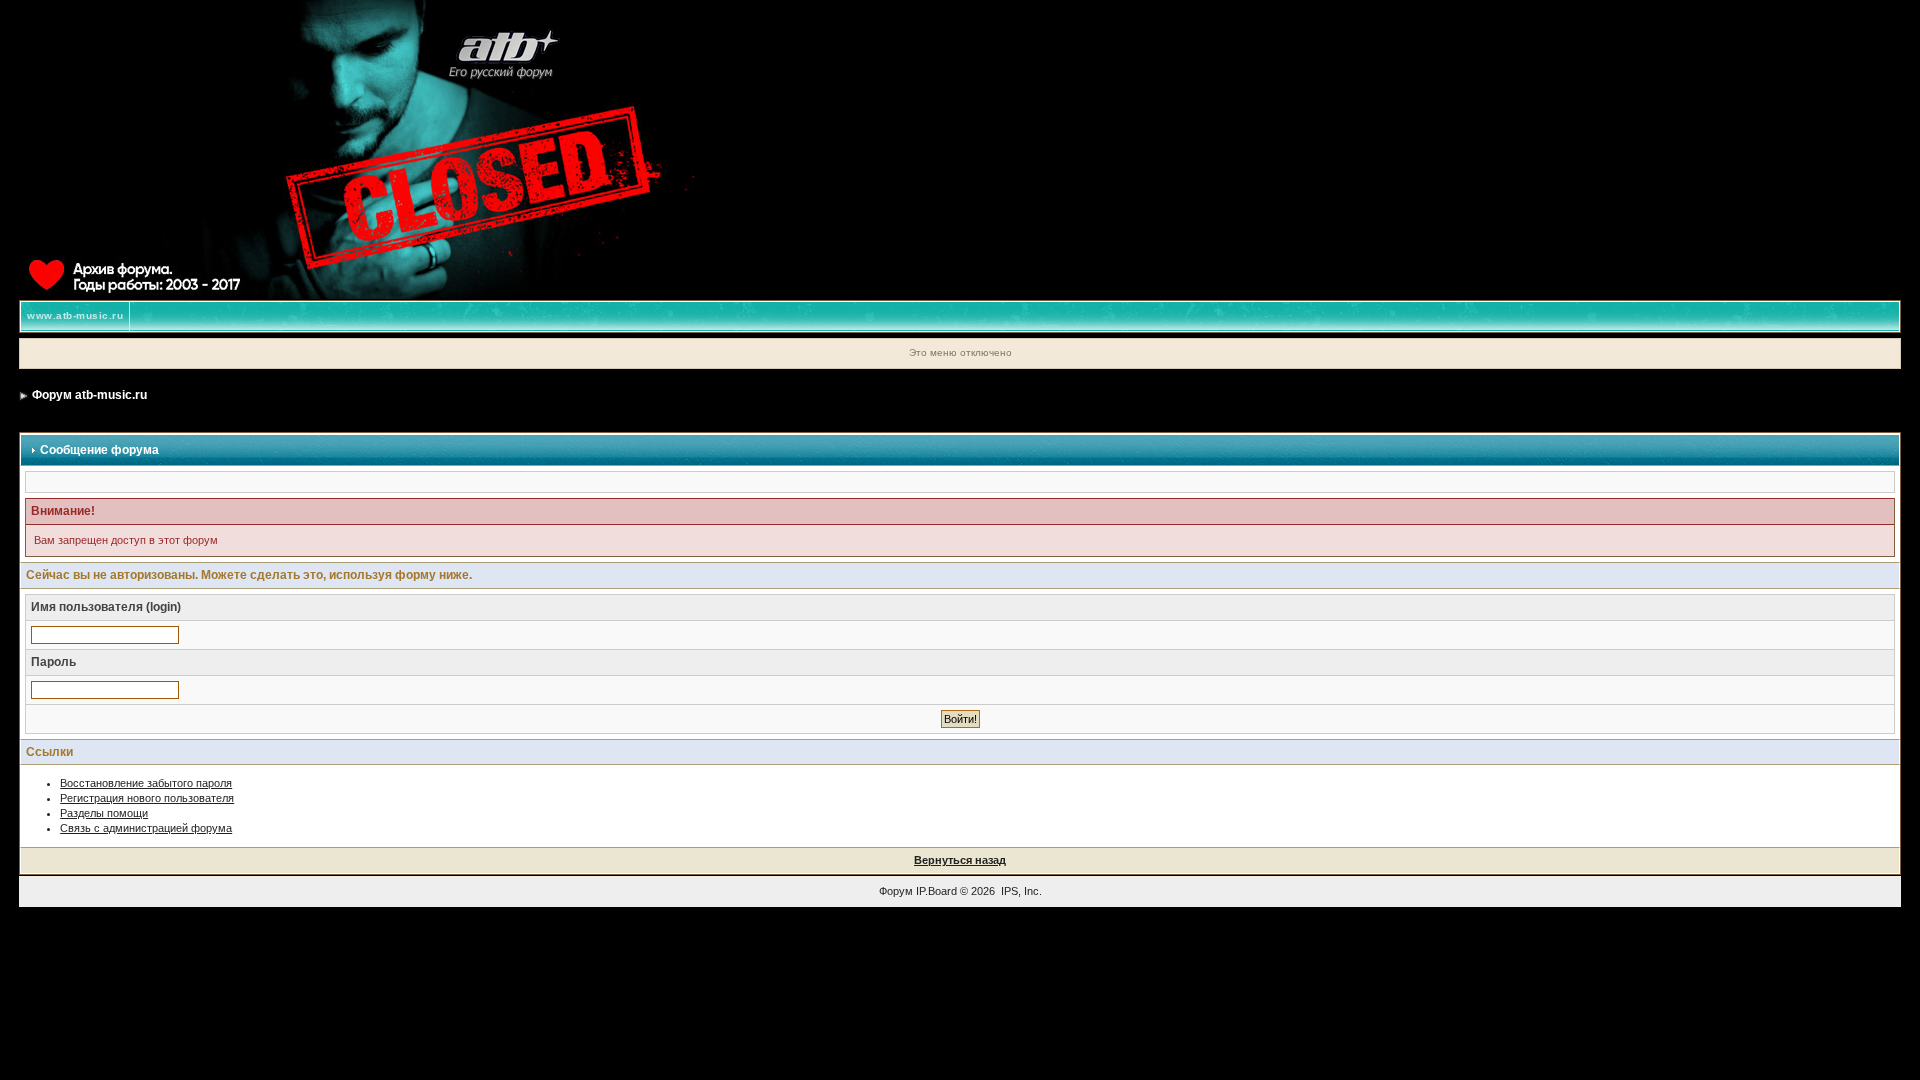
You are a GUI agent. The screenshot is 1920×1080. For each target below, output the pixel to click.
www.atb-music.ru (75, 315)
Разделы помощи (104, 813)
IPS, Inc (1020, 891)
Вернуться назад (960, 860)
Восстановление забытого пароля (146, 783)
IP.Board (936, 891)
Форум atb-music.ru (89, 395)
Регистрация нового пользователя (147, 798)
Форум (896, 891)
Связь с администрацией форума (146, 828)
